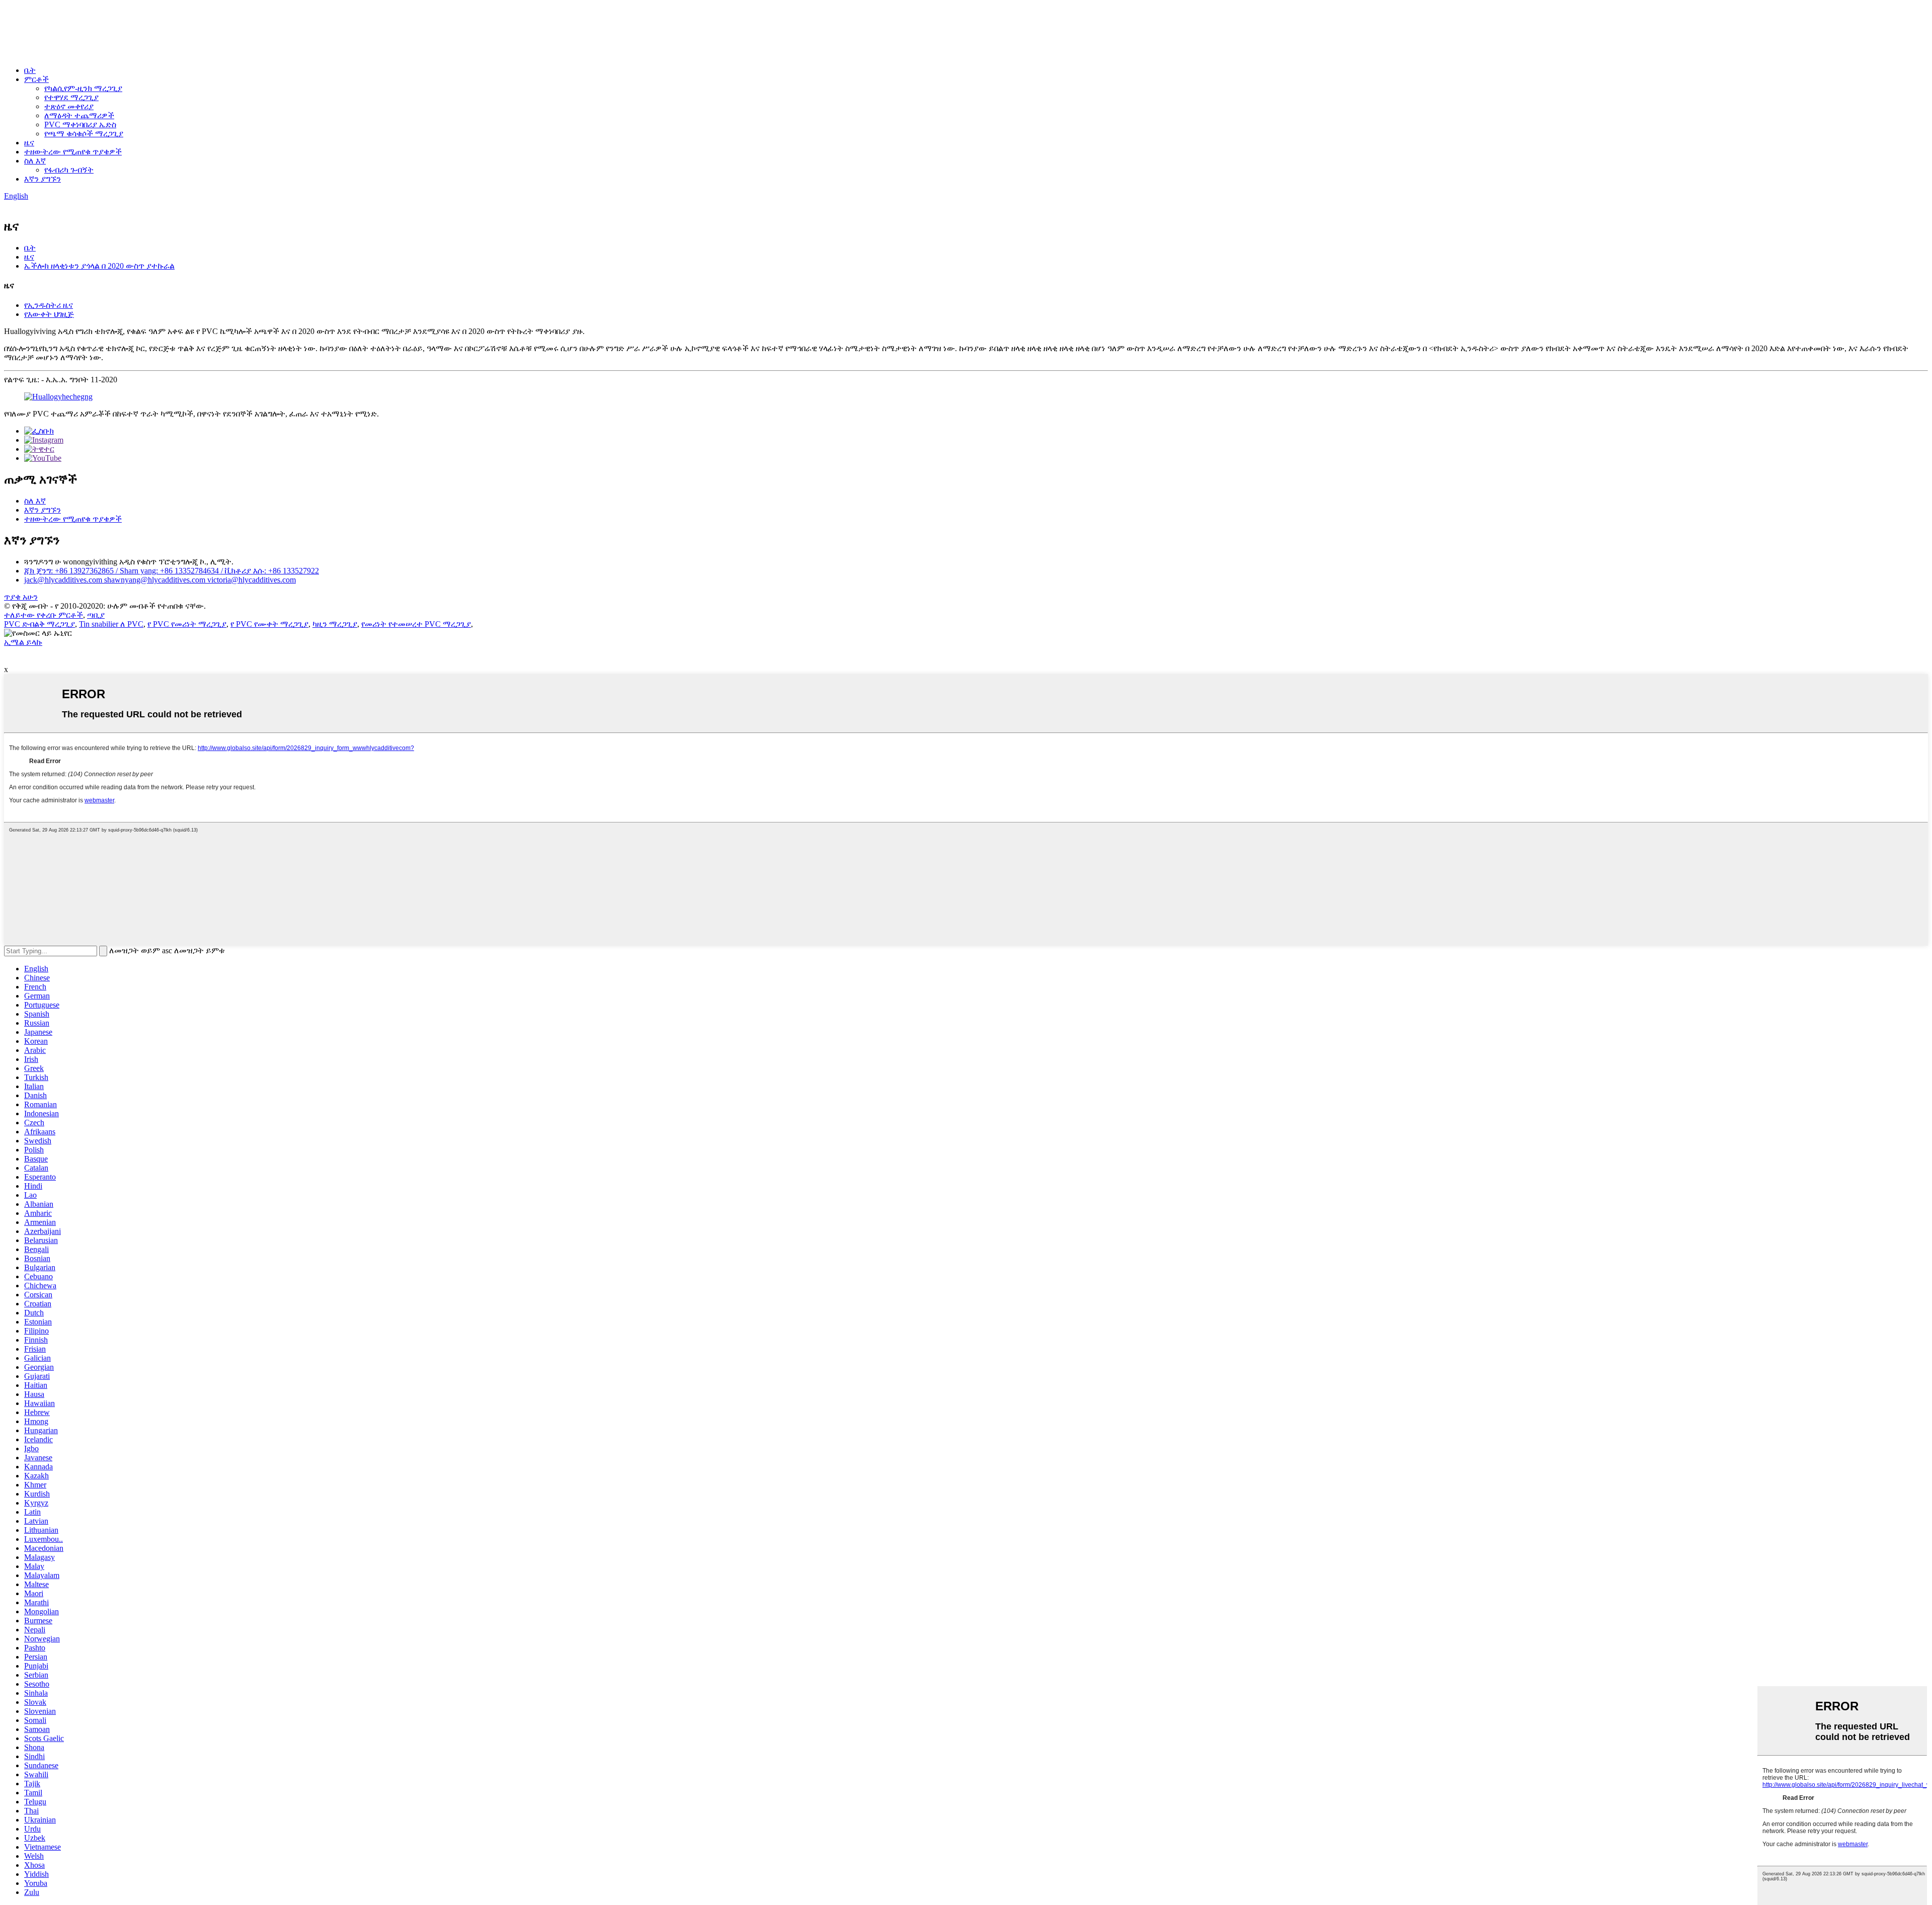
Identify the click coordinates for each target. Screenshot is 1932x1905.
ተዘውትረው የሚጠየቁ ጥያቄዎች (73, 152)
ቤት (30, 70)
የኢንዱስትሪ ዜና (49, 305)
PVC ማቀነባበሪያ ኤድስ (80, 125)
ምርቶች (36, 79)
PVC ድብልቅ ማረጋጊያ (39, 624)
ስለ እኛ (35, 161)
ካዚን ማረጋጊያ (335, 624)
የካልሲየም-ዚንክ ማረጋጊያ (83, 88)
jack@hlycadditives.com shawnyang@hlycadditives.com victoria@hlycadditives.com (160, 580)
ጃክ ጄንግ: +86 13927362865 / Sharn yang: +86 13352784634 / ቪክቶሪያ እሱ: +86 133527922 (172, 571)
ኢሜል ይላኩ (23, 642)
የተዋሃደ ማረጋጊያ (71, 97)
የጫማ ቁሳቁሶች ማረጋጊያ (84, 134)
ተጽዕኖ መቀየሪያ (69, 106)
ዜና (29, 143)
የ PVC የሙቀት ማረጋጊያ (269, 624)
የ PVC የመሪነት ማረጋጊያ (187, 624)
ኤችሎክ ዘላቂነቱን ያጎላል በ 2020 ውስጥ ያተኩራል (99, 266)
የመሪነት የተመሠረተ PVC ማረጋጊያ (416, 624)
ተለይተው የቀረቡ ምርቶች (44, 615)
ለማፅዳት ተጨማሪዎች (79, 115)
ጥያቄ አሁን (21, 597)
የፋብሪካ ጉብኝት (69, 170)
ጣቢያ (96, 615)
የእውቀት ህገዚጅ (49, 314)
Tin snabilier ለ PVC (111, 624)
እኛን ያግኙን (43, 179)
